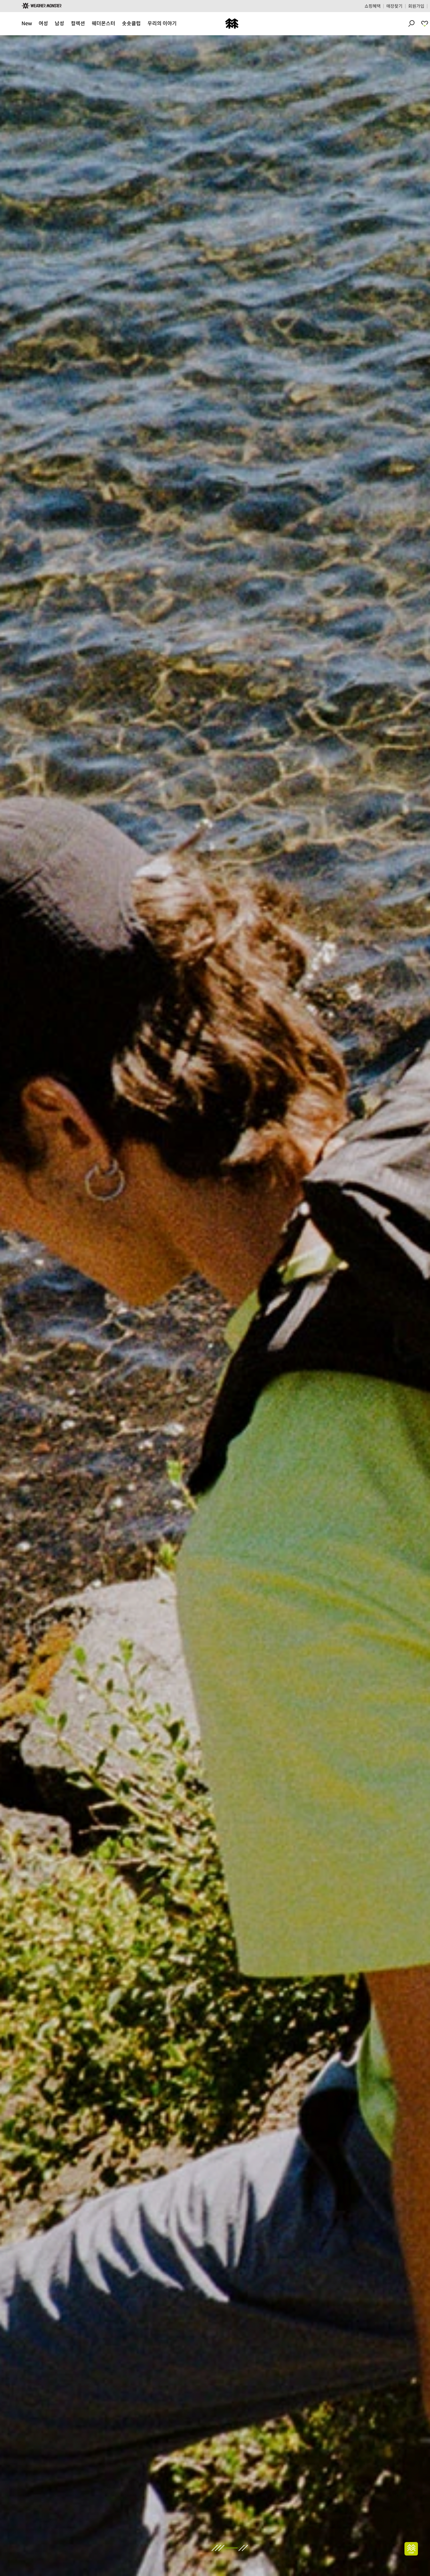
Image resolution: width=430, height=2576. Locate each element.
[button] (8, 1305)
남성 (59, 23)
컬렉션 (78, 23)
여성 (43, 23)
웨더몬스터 (103, 23)
